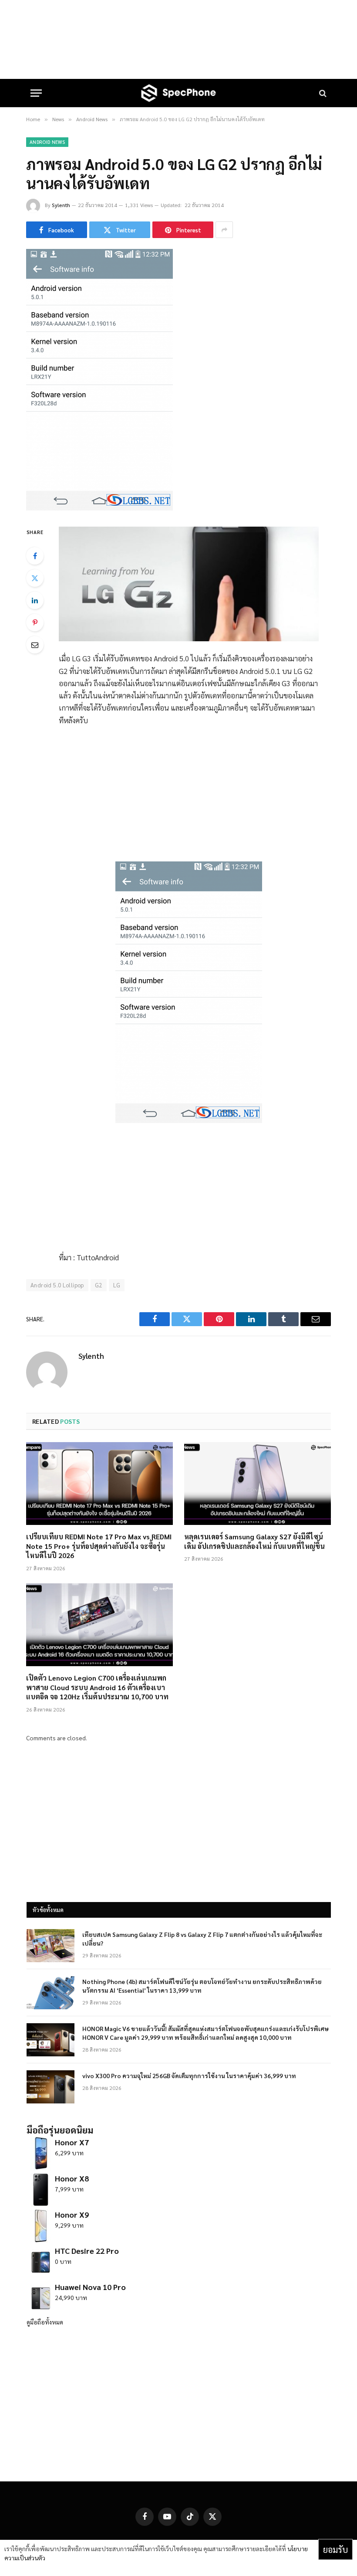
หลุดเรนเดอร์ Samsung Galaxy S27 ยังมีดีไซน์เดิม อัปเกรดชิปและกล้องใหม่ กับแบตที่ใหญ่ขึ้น (254, 1541)
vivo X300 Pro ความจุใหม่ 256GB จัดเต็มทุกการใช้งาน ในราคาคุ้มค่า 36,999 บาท (189, 2076)
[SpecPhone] (178, 93)
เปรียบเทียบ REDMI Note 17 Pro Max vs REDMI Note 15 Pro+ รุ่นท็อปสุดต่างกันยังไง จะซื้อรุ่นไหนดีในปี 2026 (99, 1546)
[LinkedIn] (35, 600)
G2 (99, 1285)
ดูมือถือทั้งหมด (45, 2322)
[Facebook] (35, 556)
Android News (47, 142)
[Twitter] (35, 578)
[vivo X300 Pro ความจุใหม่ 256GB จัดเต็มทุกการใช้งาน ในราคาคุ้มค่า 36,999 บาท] (51, 2087)
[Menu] (36, 93)
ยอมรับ (335, 2549)
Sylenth (61, 205)
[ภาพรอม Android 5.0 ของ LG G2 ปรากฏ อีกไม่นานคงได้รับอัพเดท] (99, 508)
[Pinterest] (35, 623)
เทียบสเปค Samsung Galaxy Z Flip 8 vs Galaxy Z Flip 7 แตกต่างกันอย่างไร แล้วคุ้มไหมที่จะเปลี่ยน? (202, 1939)
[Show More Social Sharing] (224, 230)
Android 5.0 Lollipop (57, 1285)
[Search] (322, 93)
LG (117, 1285)
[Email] (35, 645)
